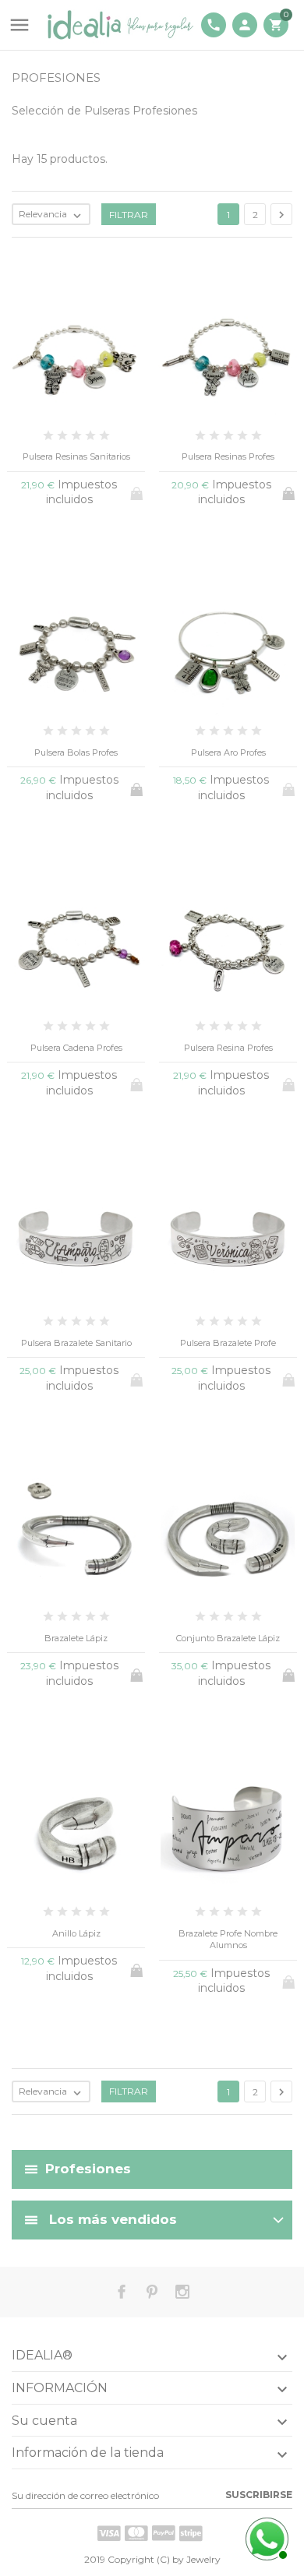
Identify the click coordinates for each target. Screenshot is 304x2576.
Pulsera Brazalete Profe (228, 1343)
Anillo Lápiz (76, 1933)
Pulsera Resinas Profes (228, 456)
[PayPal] (164, 2533)
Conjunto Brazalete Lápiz (228, 1638)
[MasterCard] (136, 2533)
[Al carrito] (290, 491)
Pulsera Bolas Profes (76, 752)
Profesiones (88, 2168)
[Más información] (178, 2122)
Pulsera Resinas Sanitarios (76, 456)
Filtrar (129, 215)
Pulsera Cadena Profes (76, 1048)
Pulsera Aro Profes (228, 752)
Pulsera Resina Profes (228, 1048)
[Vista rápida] (127, 2123)
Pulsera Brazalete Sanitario (76, 1343)
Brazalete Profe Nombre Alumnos (228, 1939)
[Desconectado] (265, 2537)
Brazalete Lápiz (76, 1638)
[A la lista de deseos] (152, 2123)
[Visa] (109, 2533)
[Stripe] (191, 2533)
